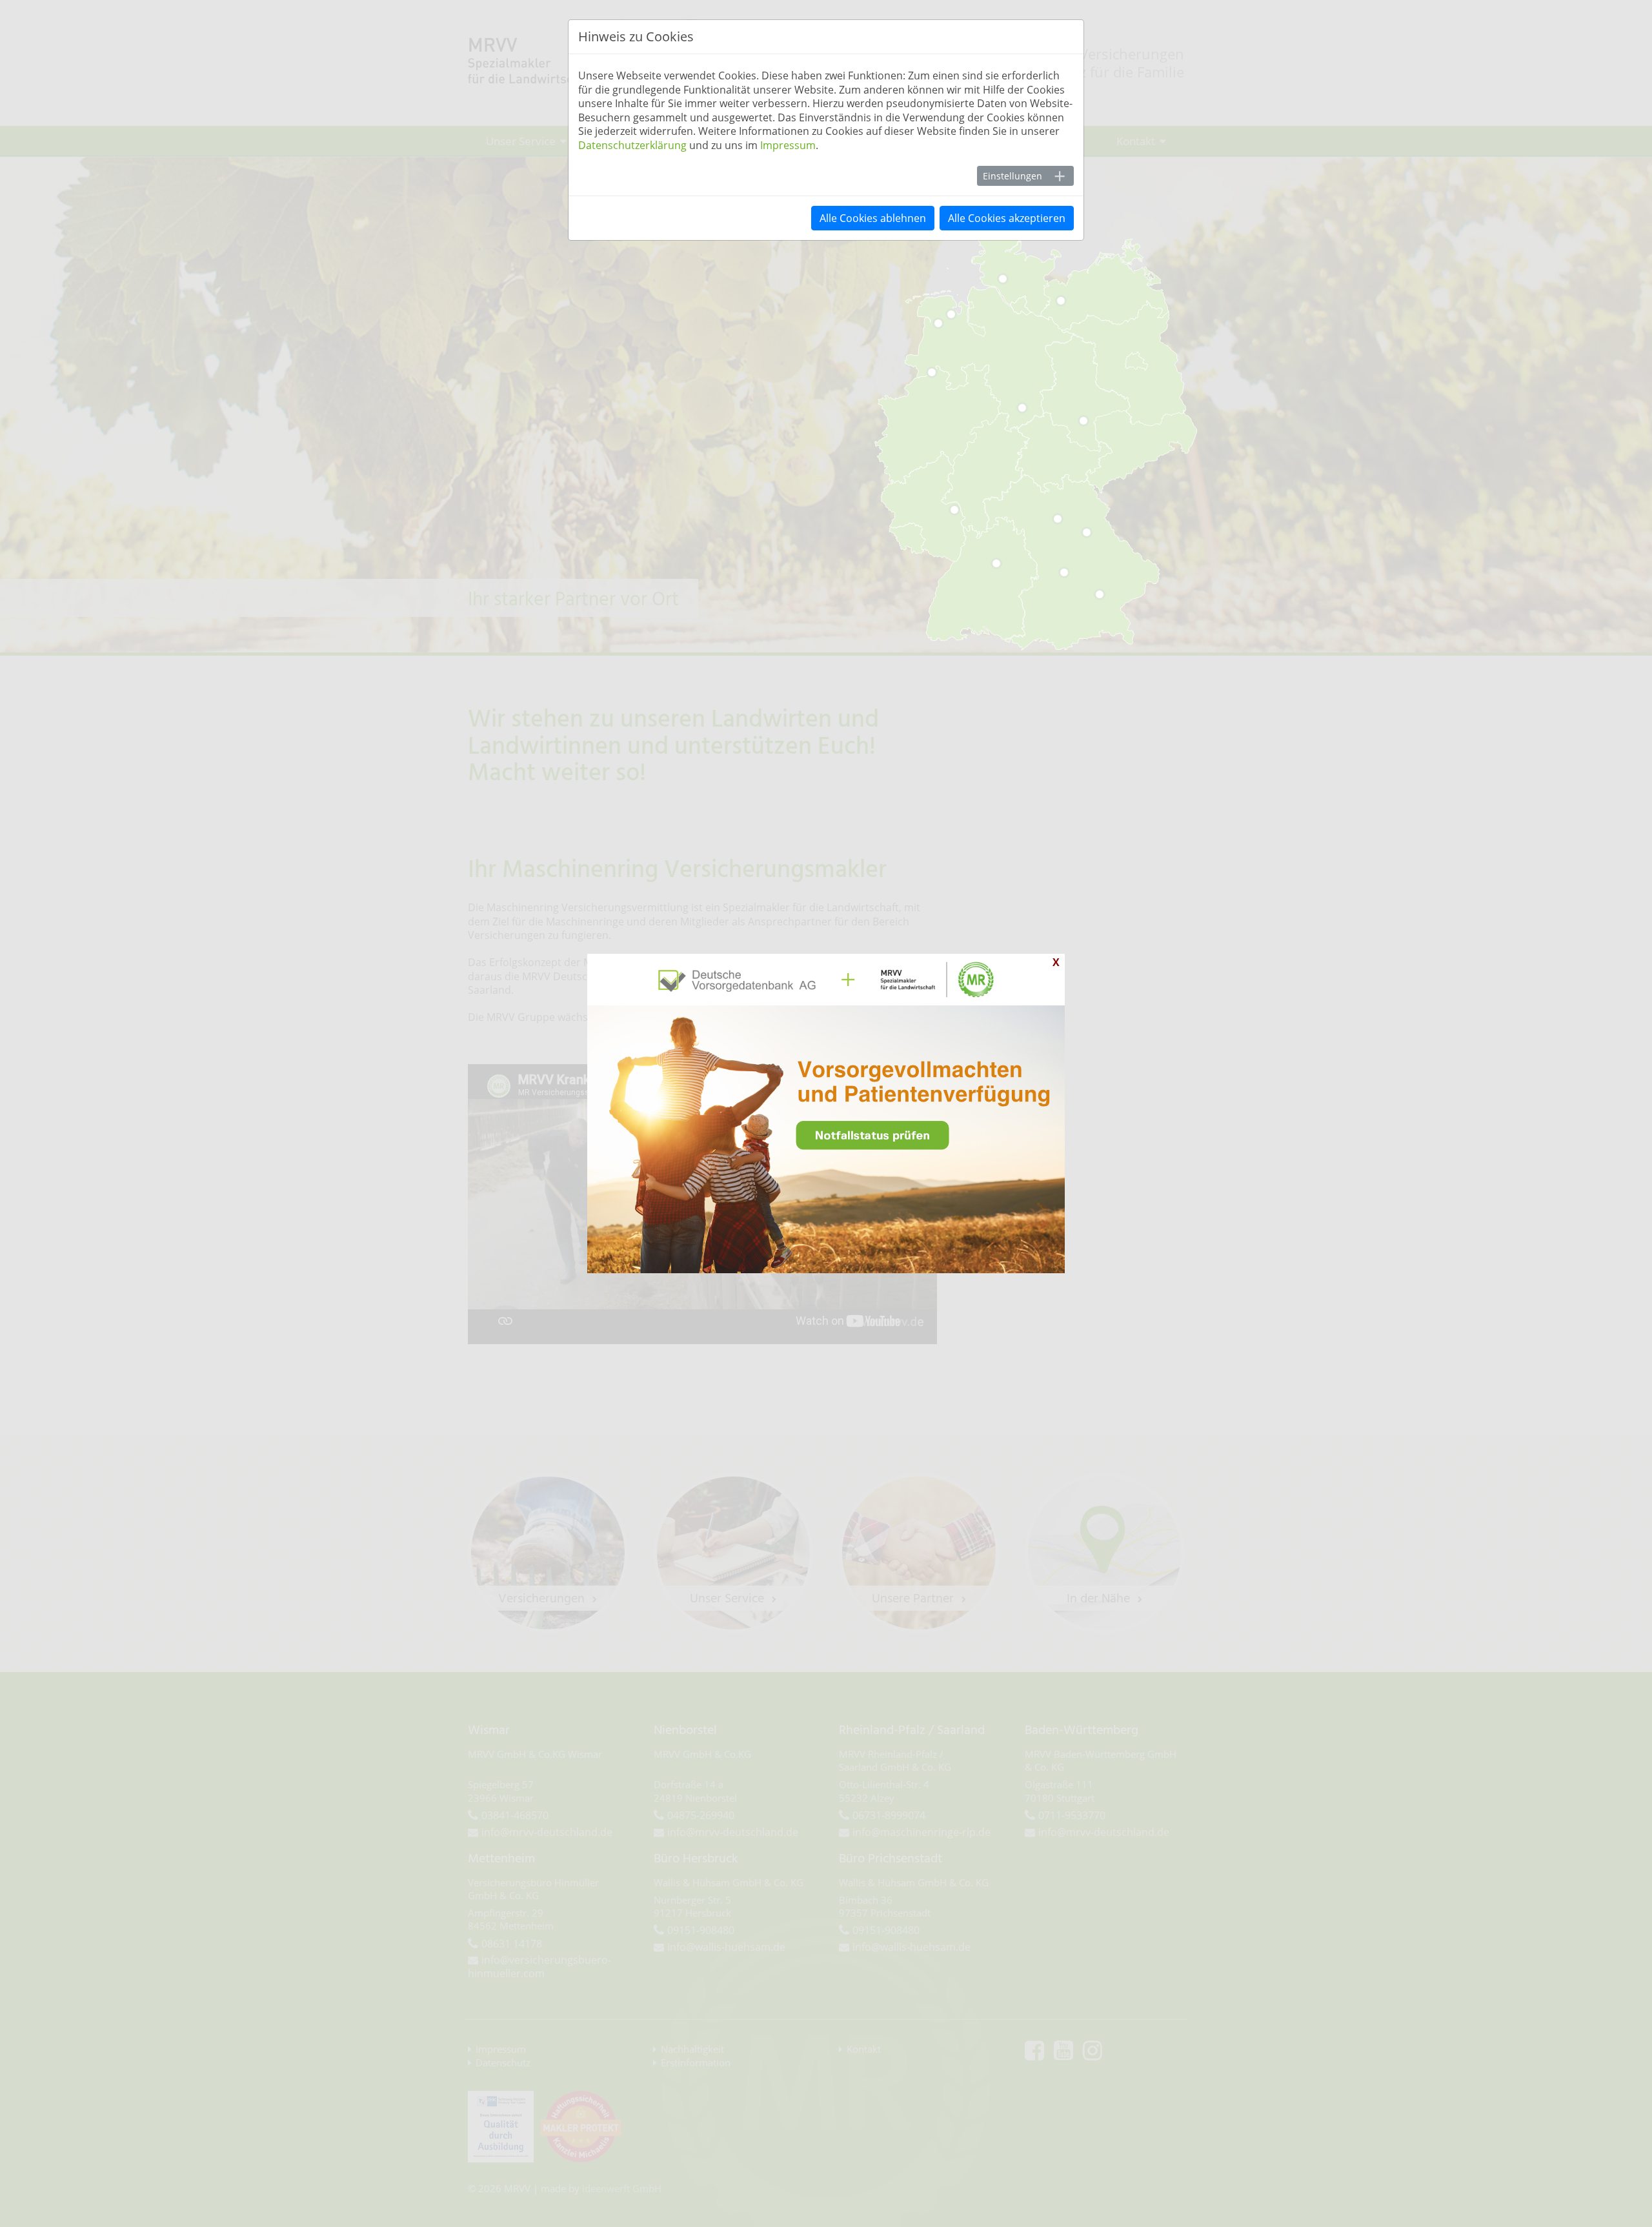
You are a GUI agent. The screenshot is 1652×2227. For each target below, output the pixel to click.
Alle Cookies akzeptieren (1007, 218)
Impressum (788, 145)
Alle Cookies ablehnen (873, 218)
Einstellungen (1012, 176)
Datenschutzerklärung (632, 145)
